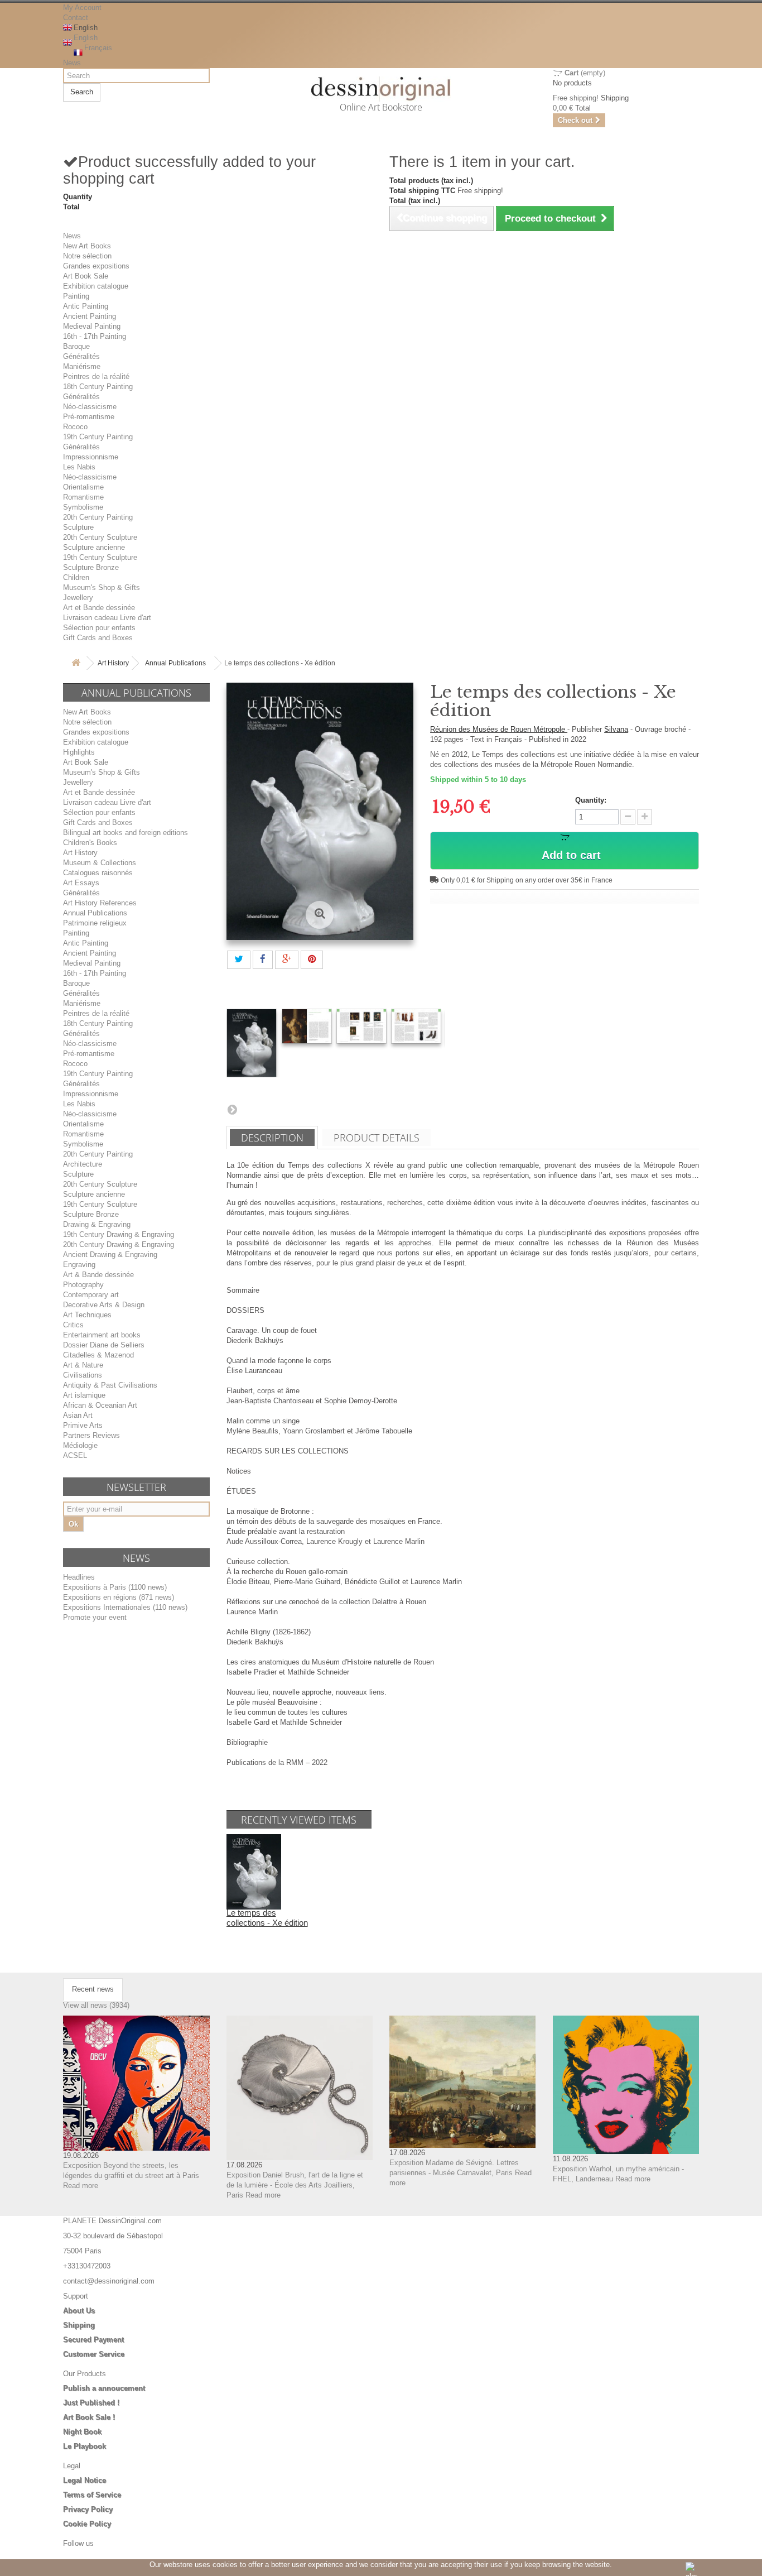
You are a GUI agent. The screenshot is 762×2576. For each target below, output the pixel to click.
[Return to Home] (76, 663)
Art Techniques (87, 1315)
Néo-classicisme (90, 407)
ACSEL (75, 1455)
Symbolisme (83, 507)
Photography (83, 1285)
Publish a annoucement (104, 2388)
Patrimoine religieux (95, 923)
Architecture (83, 1164)
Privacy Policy (88, 2509)
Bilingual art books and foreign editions (126, 833)
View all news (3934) (96, 2005)
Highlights (79, 752)
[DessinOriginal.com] (381, 89)
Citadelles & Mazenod (98, 1355)
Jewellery (78, 598)
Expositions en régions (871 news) (119, 1597)
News (72, 63)
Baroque (76, 346)
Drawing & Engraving (97, 1224)
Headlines (79, 1577)
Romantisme (83, 497)
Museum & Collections (100, 863)
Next (232, 1109)
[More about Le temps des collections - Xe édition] (254, 1871)
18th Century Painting (98, 387)
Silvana (616, 729)
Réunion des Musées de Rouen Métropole (499, 729)
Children (76, 577)
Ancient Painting (90, 316)
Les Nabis (79, 467)
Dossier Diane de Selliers (104, 1345)
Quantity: (591, 800)
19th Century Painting (98, 437)
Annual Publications (175, 663)
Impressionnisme (91, 457)
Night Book (82, 2432)
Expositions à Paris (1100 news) (115, 1587)
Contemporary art (91, 1295)
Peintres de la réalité (96, 376)
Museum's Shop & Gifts (102, 587)
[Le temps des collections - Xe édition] (252, 1043)
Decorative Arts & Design (104, 1305)
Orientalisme (83, 487)
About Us (79, 2311)
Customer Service (94, 2354)
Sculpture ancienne (94, 547)
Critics (73, 1325)
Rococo (75, 427)
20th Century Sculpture (100, 537)
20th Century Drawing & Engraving (119, 1244)
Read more (81, 2186)
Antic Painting (86, 306)
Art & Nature (83, 1365)
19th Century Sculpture (100, 557)
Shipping (79, 2325)
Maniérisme (82, 366)
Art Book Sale (86, 276)
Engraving (79, 1265)
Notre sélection (87, 256)
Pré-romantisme (89, 417)
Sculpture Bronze (91, 567)
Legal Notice (85, 2480)
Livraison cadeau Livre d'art (107, 618)
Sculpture (78, 527)
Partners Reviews (91, 1435)
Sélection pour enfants (99, 628)
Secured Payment (93, 2340)
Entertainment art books (102, 1335)
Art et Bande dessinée (99, 608)
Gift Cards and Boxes (98, 638)
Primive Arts (83, 1425)
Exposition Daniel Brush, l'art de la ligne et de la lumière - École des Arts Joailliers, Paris (295, 2185)
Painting (76, 296)
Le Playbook (85, 2446)
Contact (76, 18)
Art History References (100, 903)
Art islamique (84, 1395)
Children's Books (90, 843)
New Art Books (87, 246)
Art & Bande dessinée (98, 1275)
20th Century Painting (98, 517)
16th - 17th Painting (95, 336)
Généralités (81, 356)
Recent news (93, 1989)
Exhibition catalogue (96, 286)
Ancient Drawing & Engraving (110, 1255)
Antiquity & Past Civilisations (110, 1385)
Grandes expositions (96, 266)
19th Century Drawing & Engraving (119, 1234)
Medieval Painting (92, 326)
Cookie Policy (87, 2524)
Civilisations (83, 1375)
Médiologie (80, 1445)
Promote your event (95, 1617)
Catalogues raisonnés (98, 873)
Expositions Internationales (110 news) (125, 1607)
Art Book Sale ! (89, 2417)
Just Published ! (91, 2403)
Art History (113, 663)
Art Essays (81, 883)
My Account (82, 8)
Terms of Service (92, 2495)
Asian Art (78, 1415)
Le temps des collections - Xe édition (267, 1918)
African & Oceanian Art (100, 1405)
